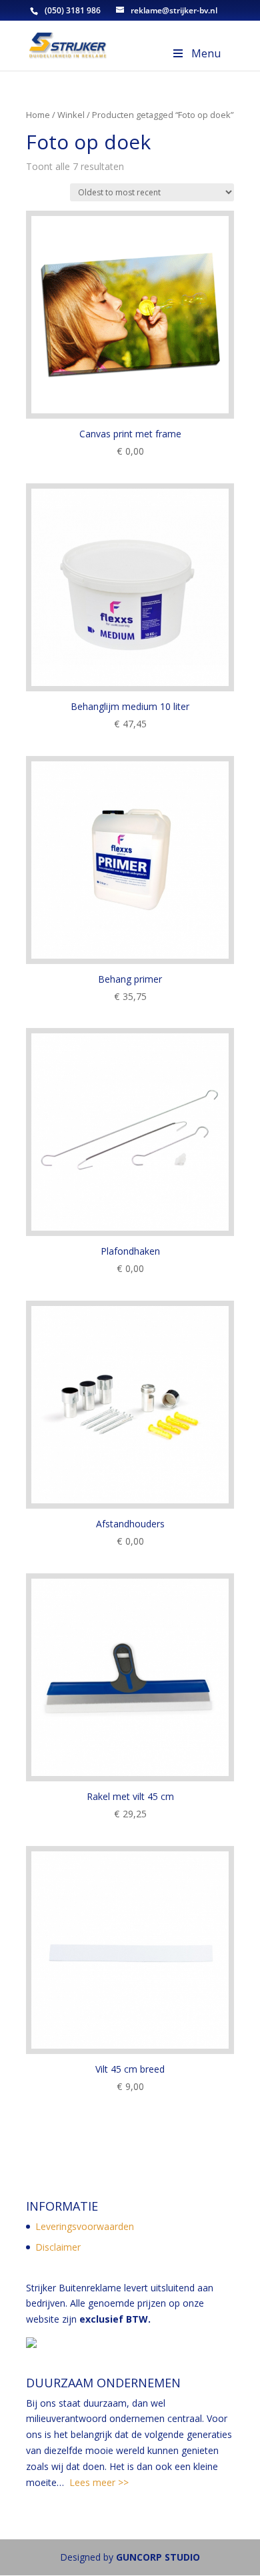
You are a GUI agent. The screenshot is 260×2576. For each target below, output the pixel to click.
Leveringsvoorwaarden (85, 2226)
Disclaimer (58, 2247)
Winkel (71, 115)
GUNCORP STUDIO (158, 2557)
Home (38, 115)
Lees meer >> (99, 2482)
